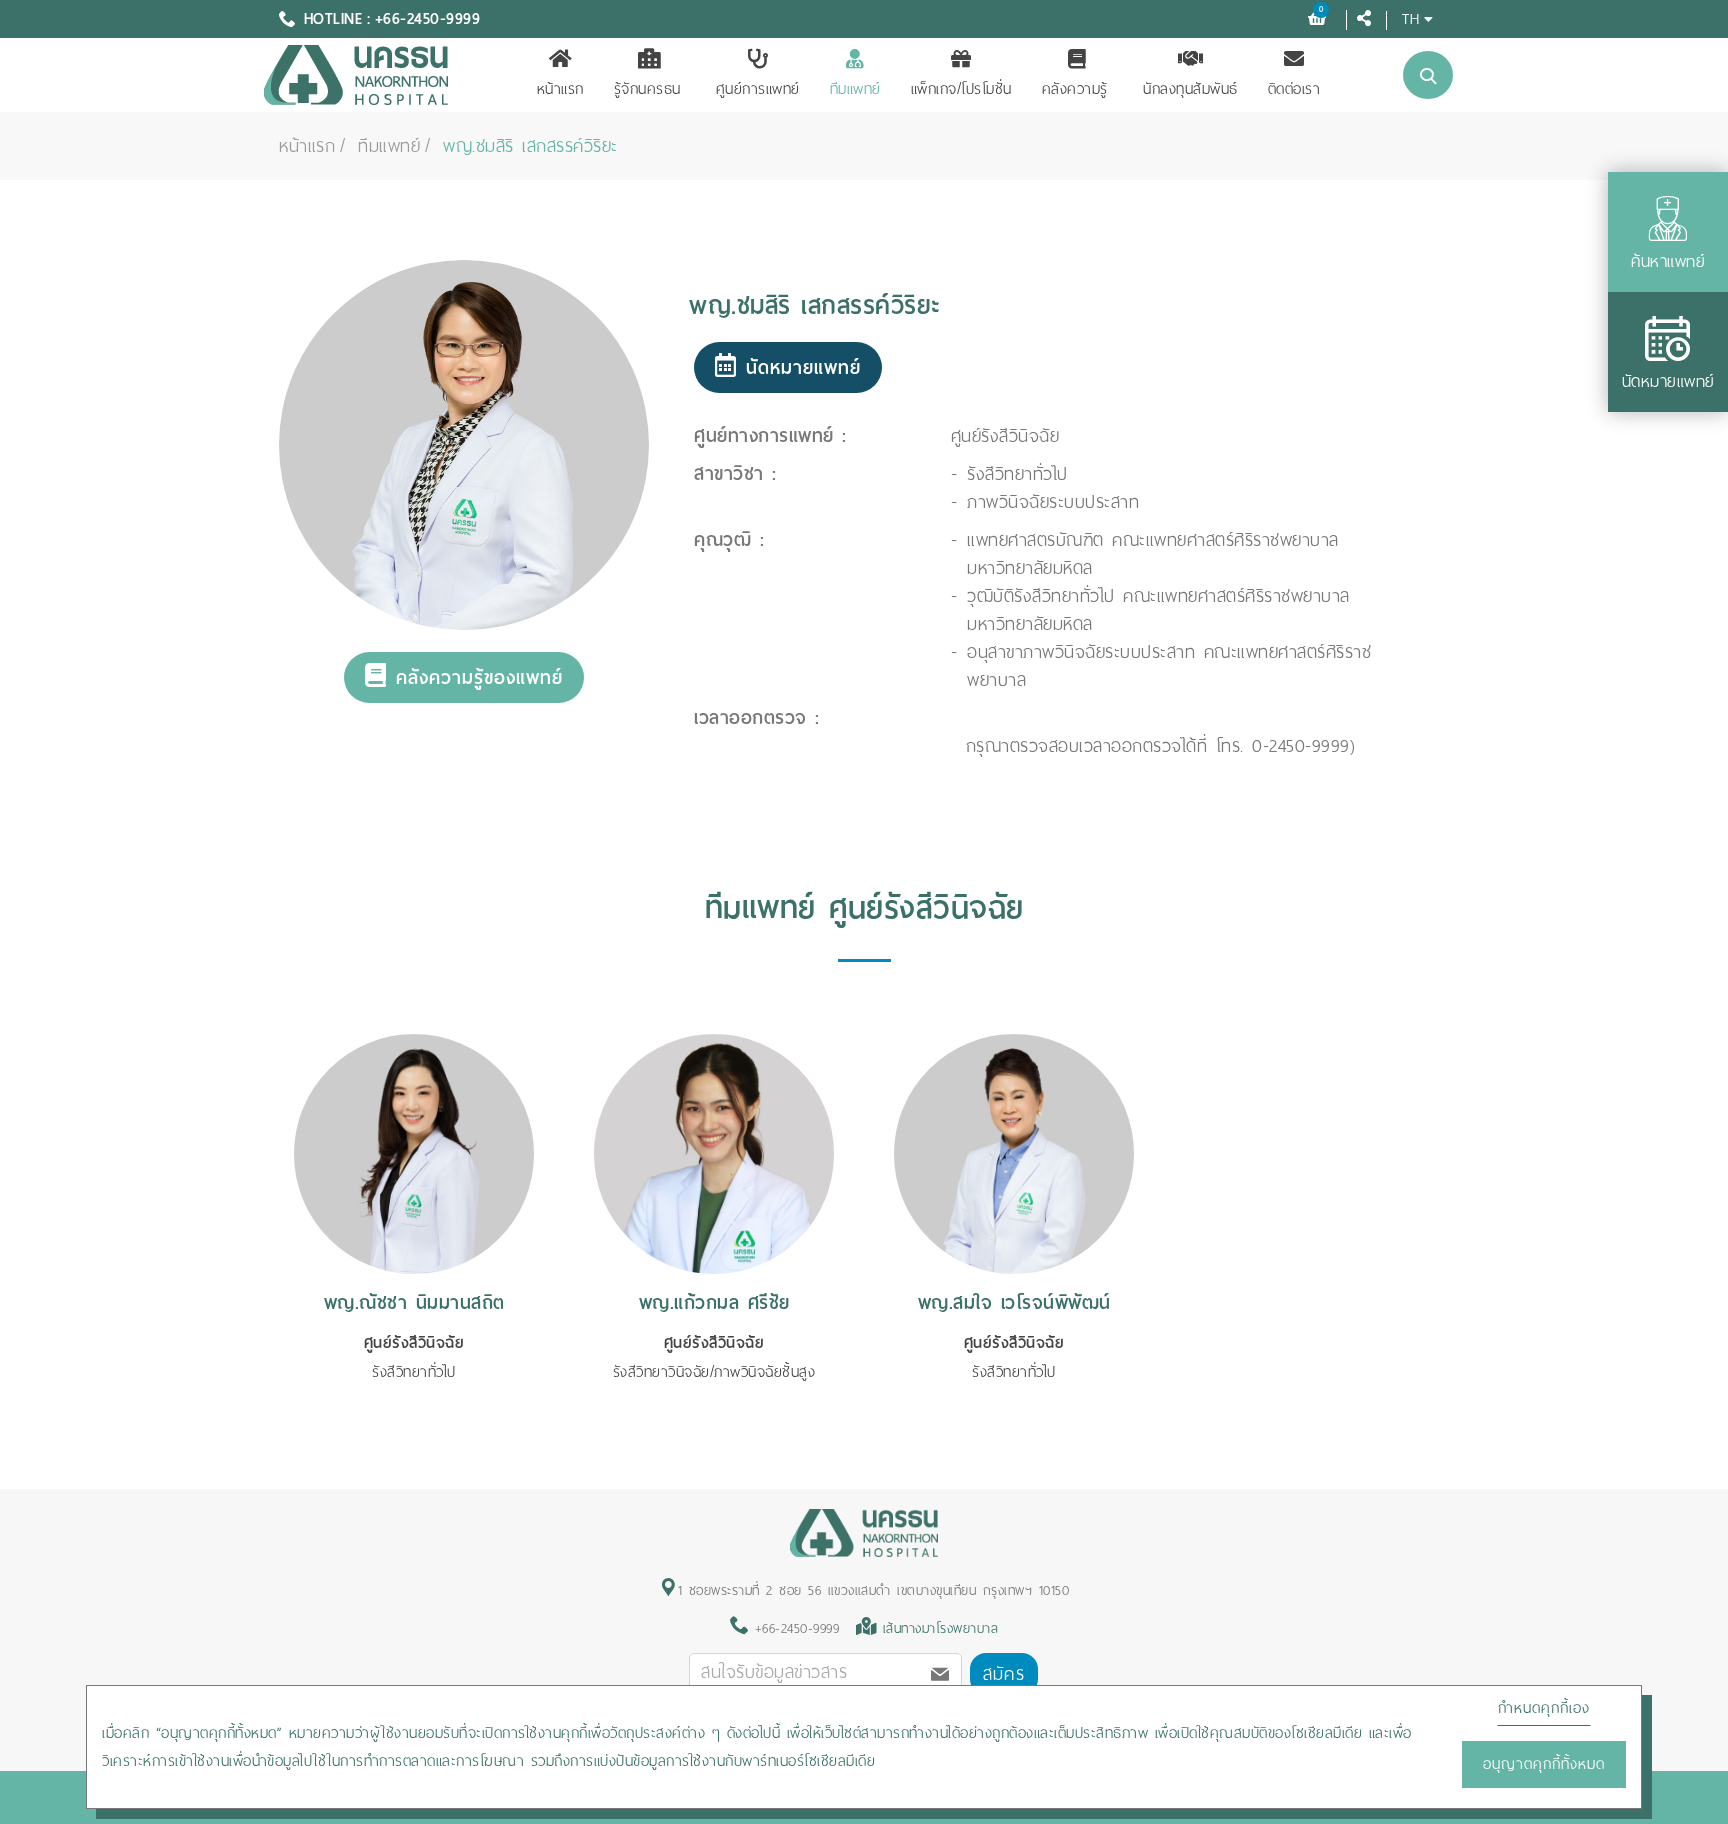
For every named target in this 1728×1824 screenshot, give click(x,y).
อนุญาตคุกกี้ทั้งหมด (1544, 1764)
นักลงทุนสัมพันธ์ (1190, 89)
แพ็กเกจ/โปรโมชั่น (961, 89)
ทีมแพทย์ (855, 89)
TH (1410, 18)
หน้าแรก (560, 89)
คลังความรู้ (1075, 89)
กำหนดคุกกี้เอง (1544, 1708)
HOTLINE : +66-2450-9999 (392, 19)
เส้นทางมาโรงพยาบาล (941, 1628)
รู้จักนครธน (647, 89)
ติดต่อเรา (1294, 89)
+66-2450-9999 (793, 1628)
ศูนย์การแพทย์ (758, 89)
